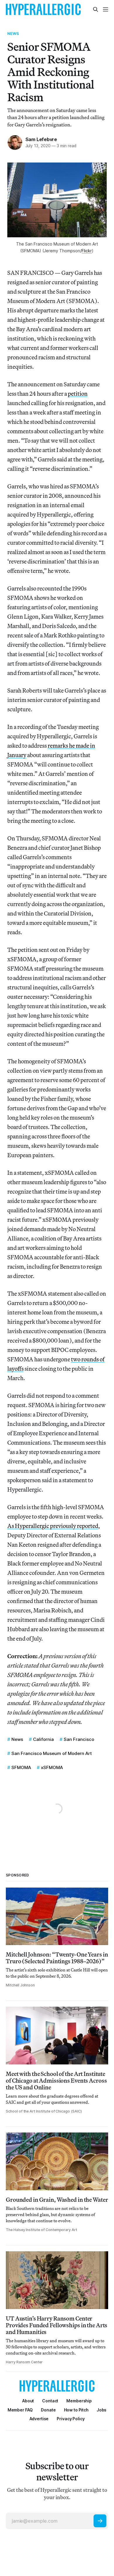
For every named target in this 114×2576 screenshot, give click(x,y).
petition (78, 393)
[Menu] (106, 9)
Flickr (87, 251)
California (43, 1739)
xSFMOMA (52, 1767)
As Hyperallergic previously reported (53, 1526)
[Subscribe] (100, 2521)
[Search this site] (96, 9)
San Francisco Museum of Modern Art (52, 1753)
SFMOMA (21, 1767)
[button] (79, 2401)
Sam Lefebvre (41, 139)
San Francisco (79, 1739)
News (13, 33)
